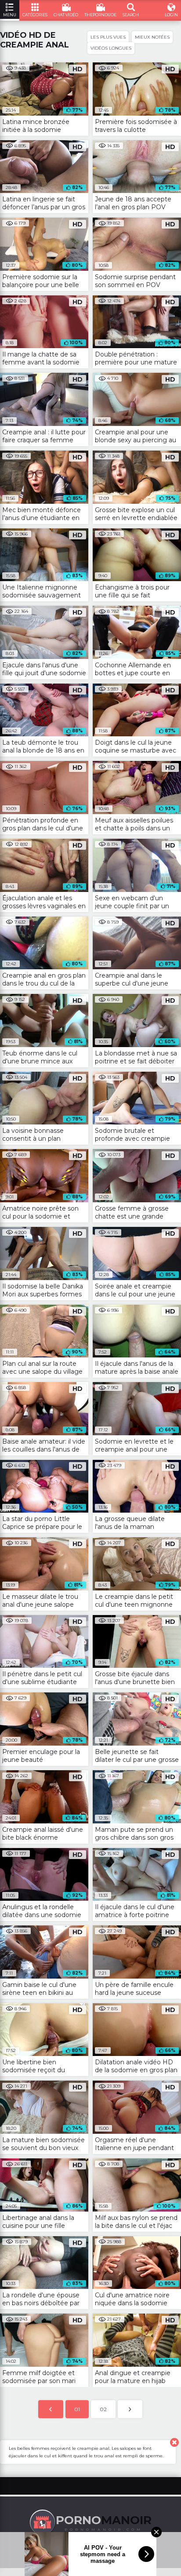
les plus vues (108, 37)
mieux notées (152, 37)
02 (103, 2409)
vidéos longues (111, 48)
